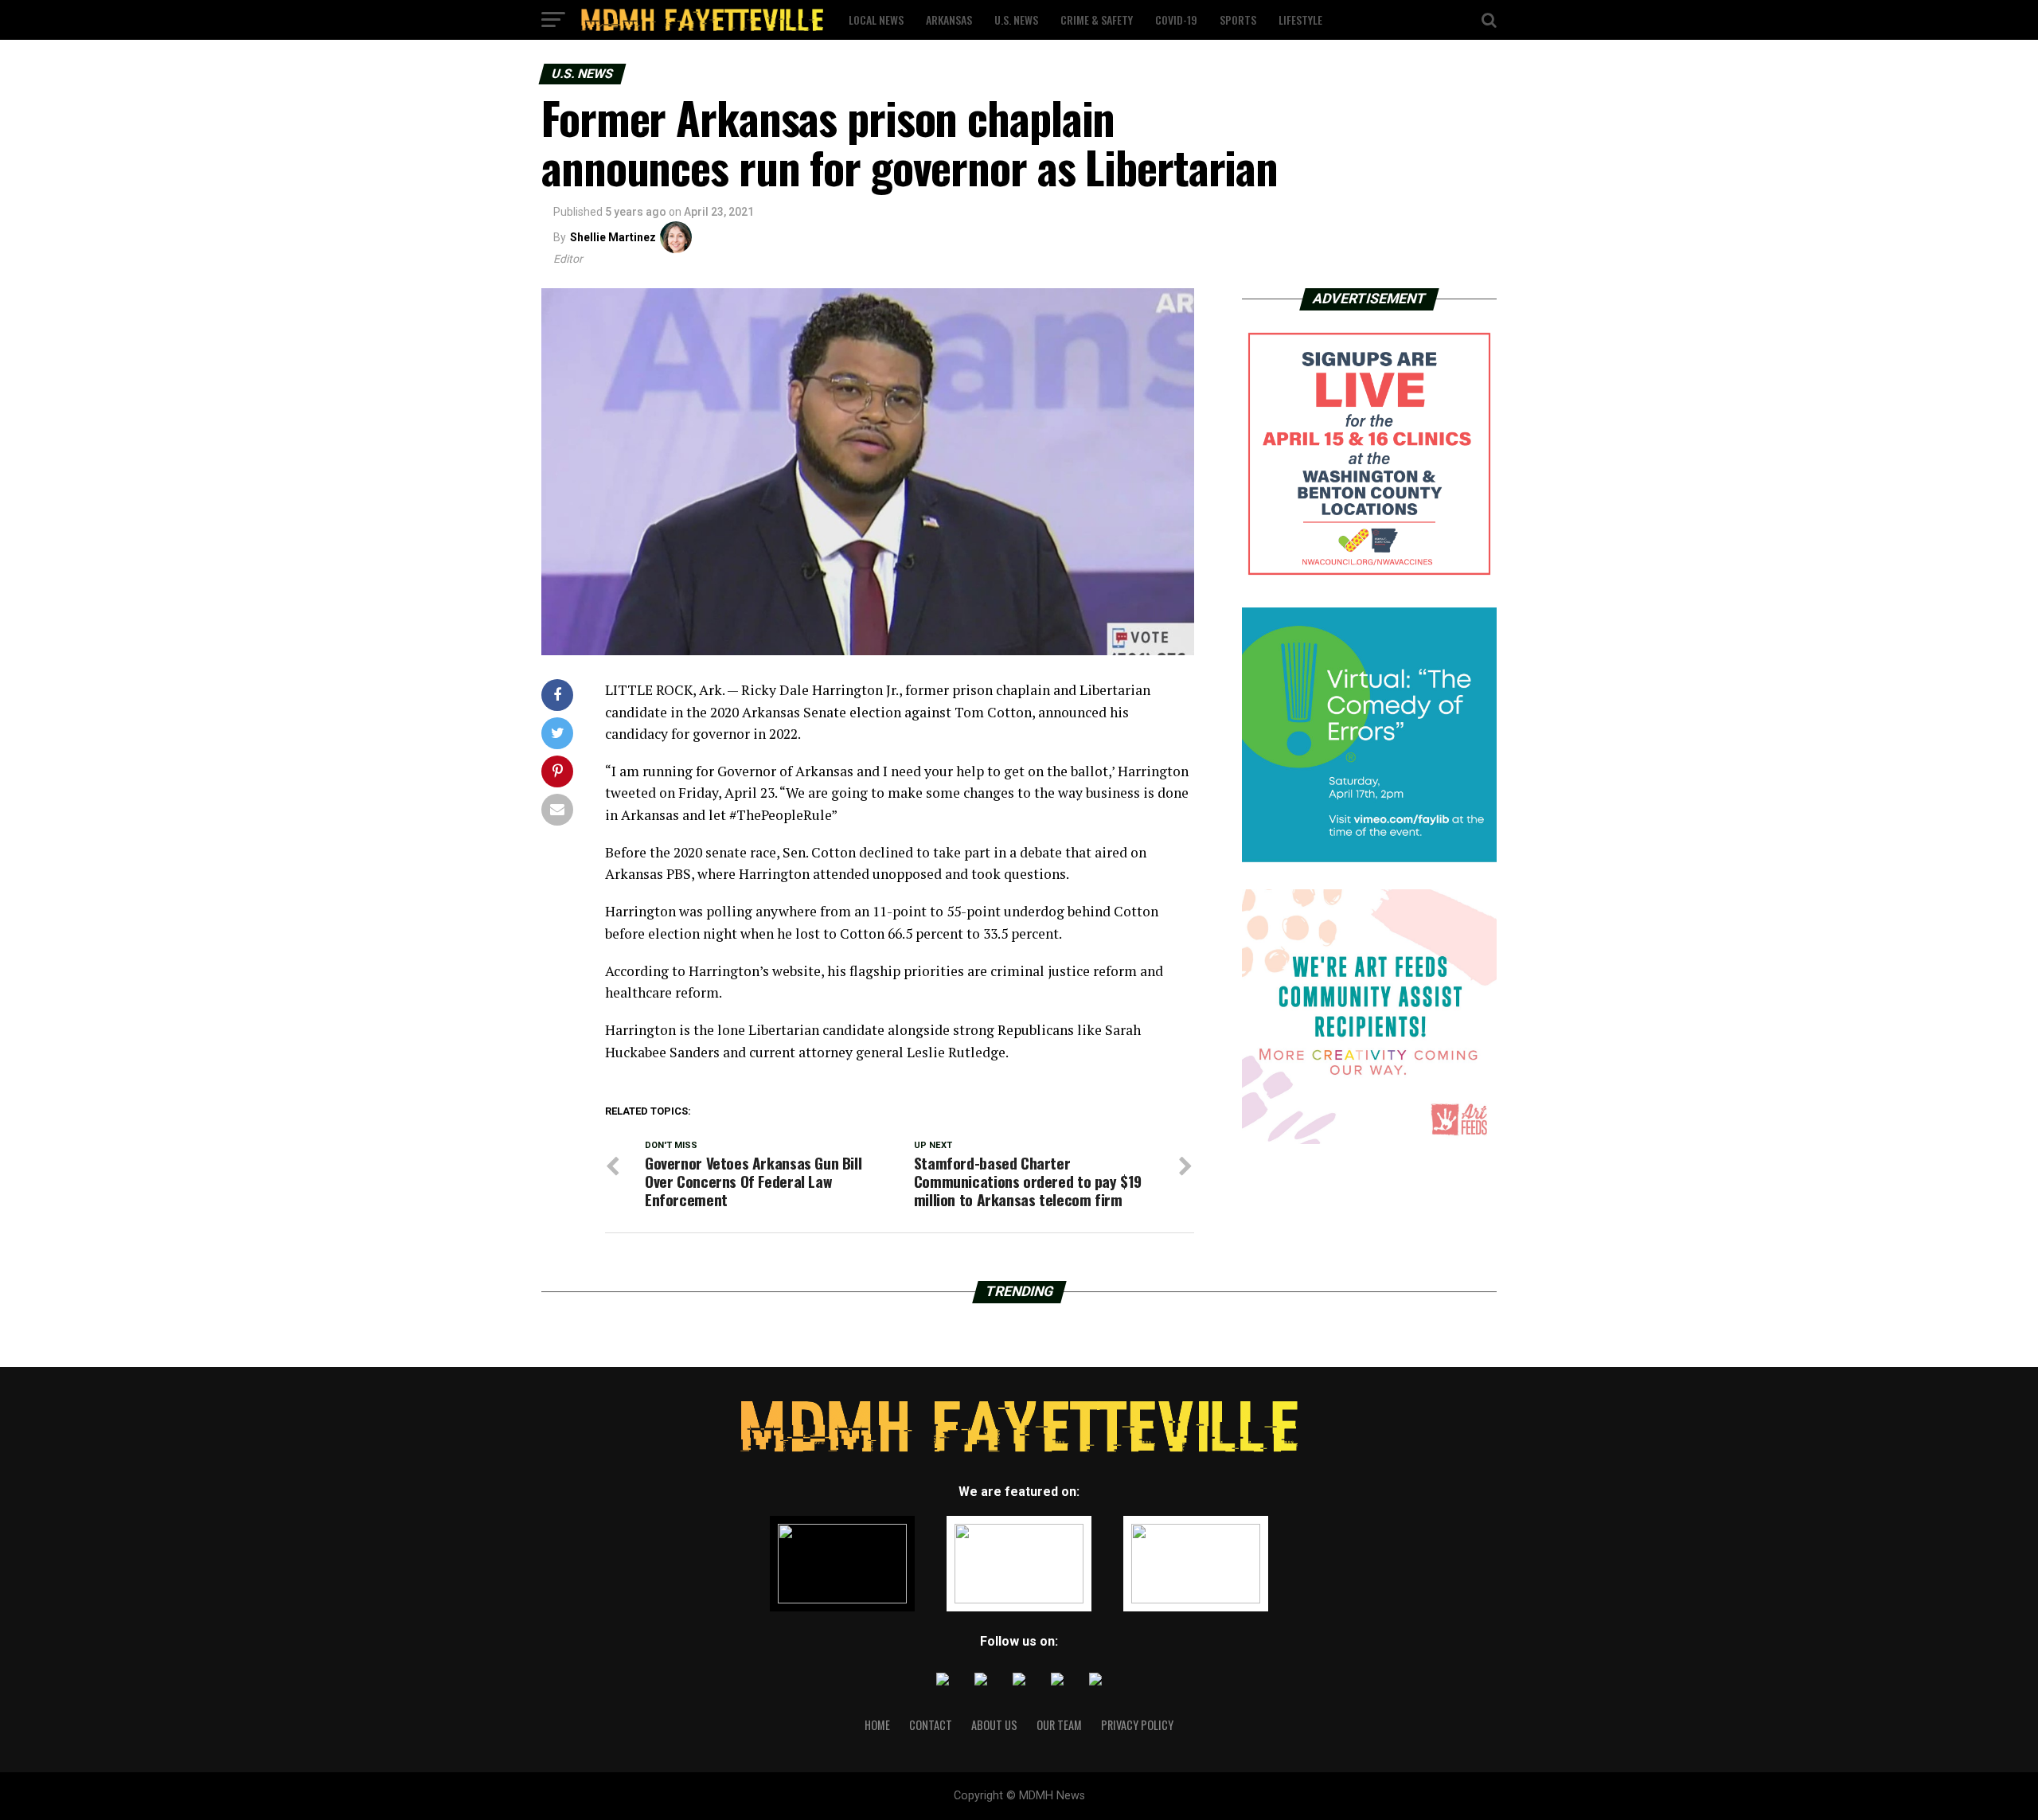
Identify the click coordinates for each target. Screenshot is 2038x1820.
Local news (876, 20)
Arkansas (949, 20)
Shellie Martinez (613, 237)
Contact (931, 1725)
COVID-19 (1176, 20)
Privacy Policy (1137, 1725)
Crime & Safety (1097, 20)
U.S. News (1016, 20)
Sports (1238, 20)
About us (994, 1725)
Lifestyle (1300, 20)
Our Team (1059, 1725)
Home (877, 1725)
